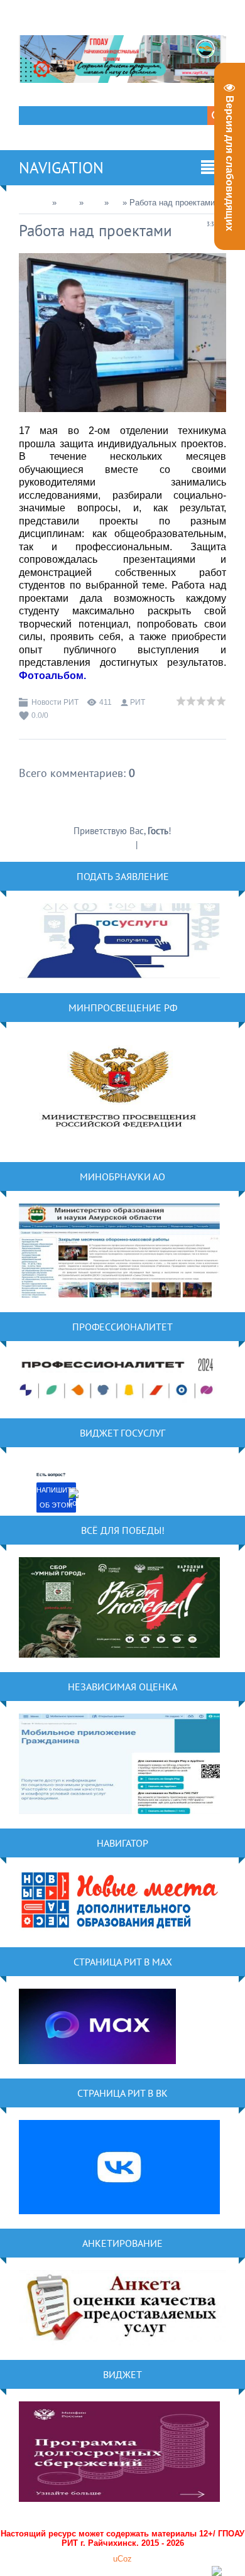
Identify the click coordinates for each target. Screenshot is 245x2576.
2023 (68, 203)
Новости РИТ (55, 702)
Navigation (61, 168)
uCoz (122, 2559)
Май (94, 203)
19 (116, 203)
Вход (150, 845)
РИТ (138, 702)
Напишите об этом (56, 1497)
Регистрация (110, 845)
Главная (34, 203)
